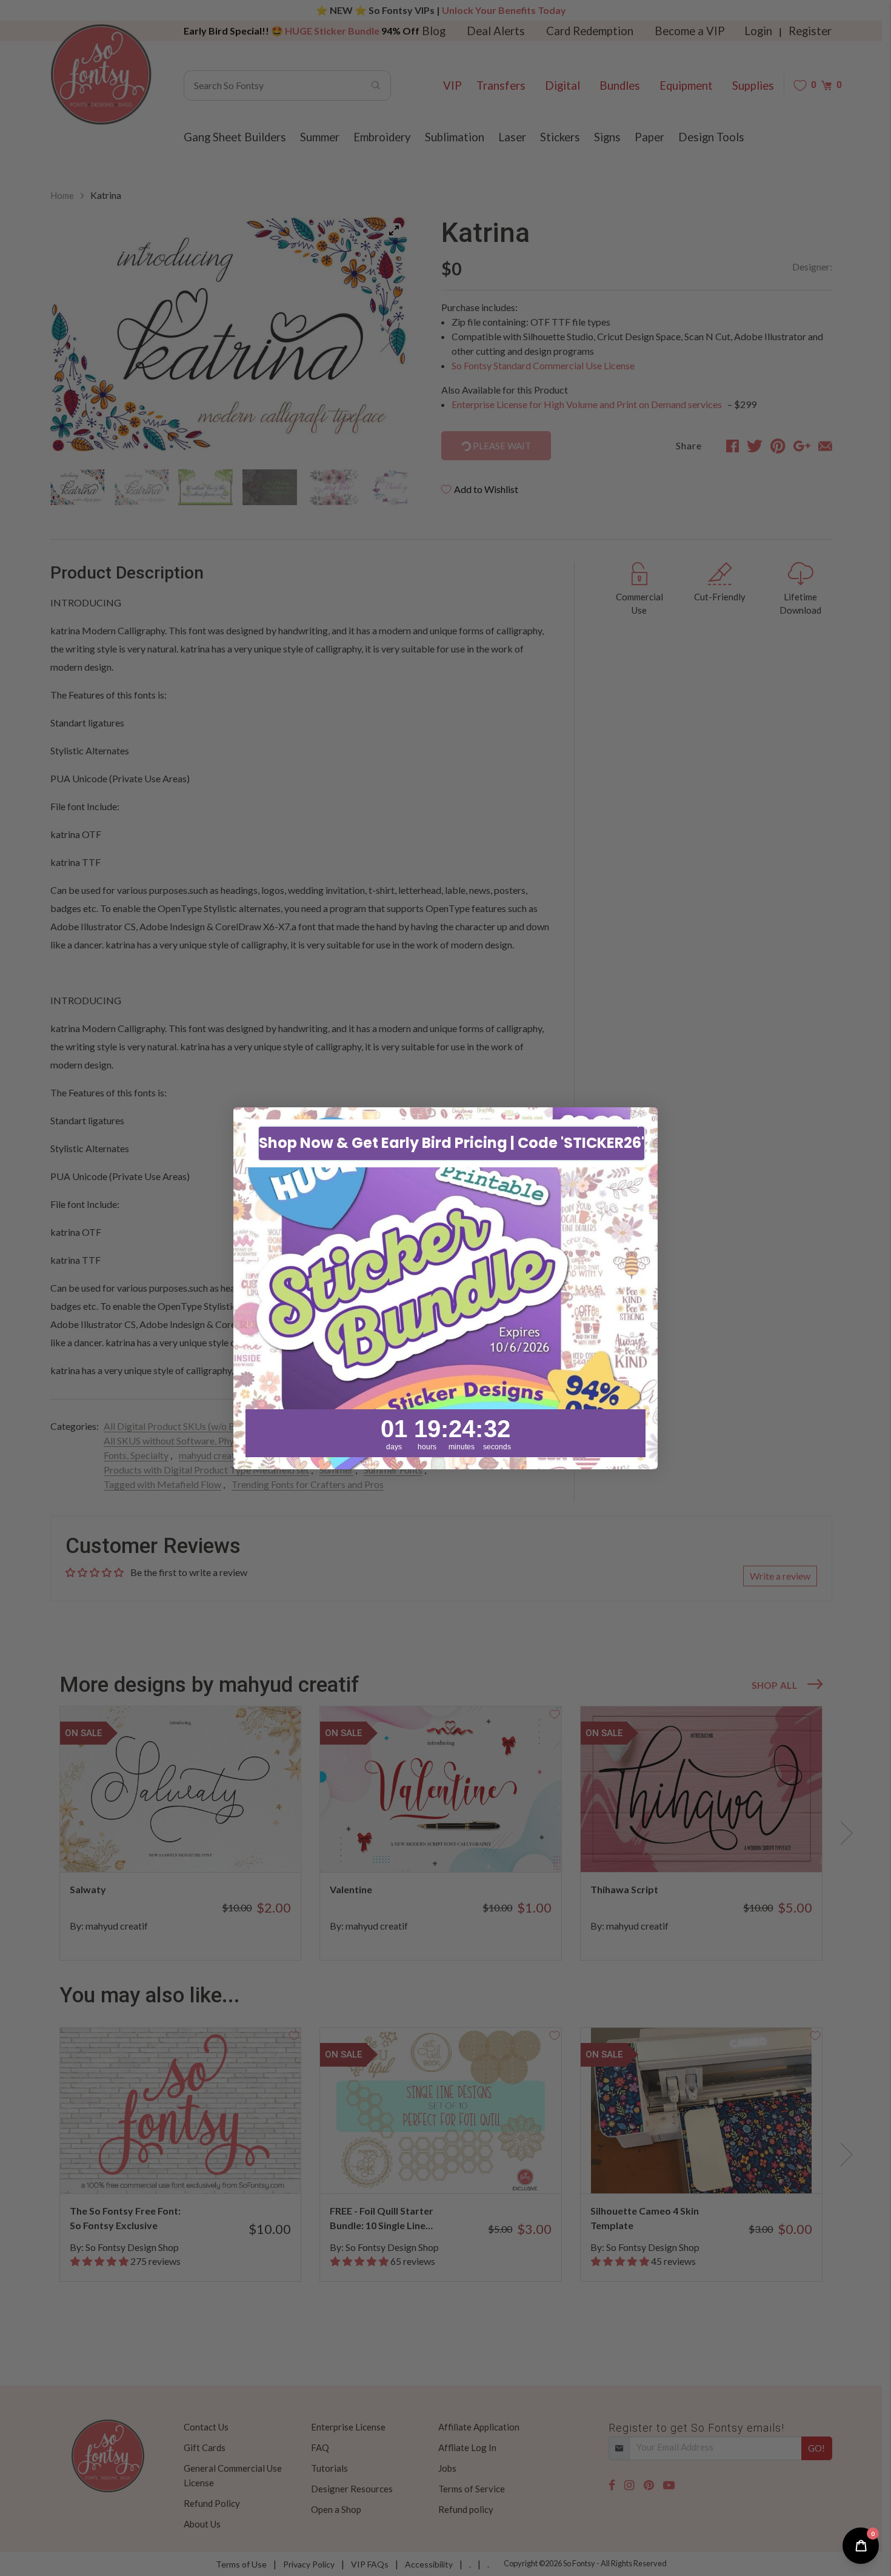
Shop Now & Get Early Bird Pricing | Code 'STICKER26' (452, 1143)
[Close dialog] (642, 1123)
